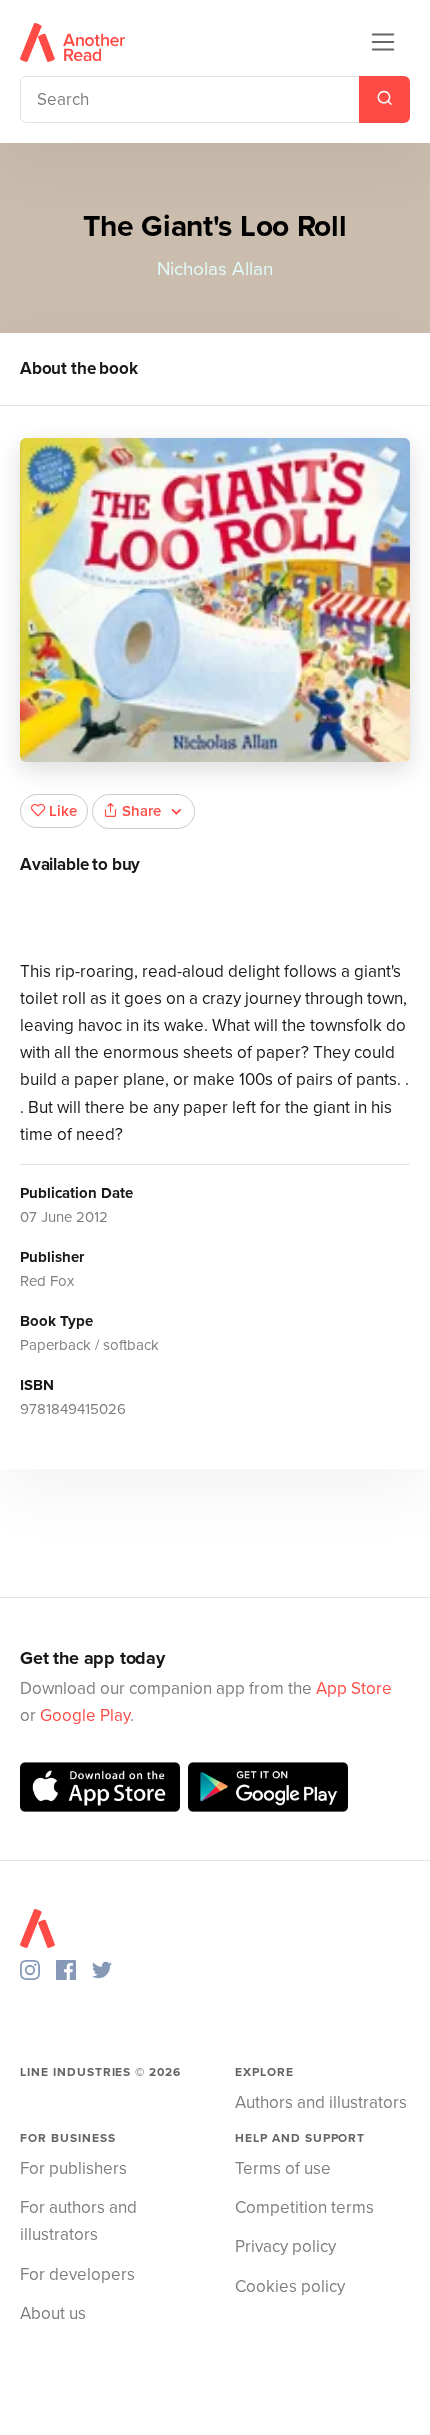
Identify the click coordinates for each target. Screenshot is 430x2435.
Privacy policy (285, 2246)
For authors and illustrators (78, 2221)
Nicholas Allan (215, 269)
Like (63, 811)
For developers (77, 2274)
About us (53, 2313)
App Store (354, 1688)
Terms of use (283, 2168)
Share (141, 811)
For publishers (73, 2168)
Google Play (85, 1715)
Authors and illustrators (321, 2102)
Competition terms (304, 2207)
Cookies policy (290, 2286)
